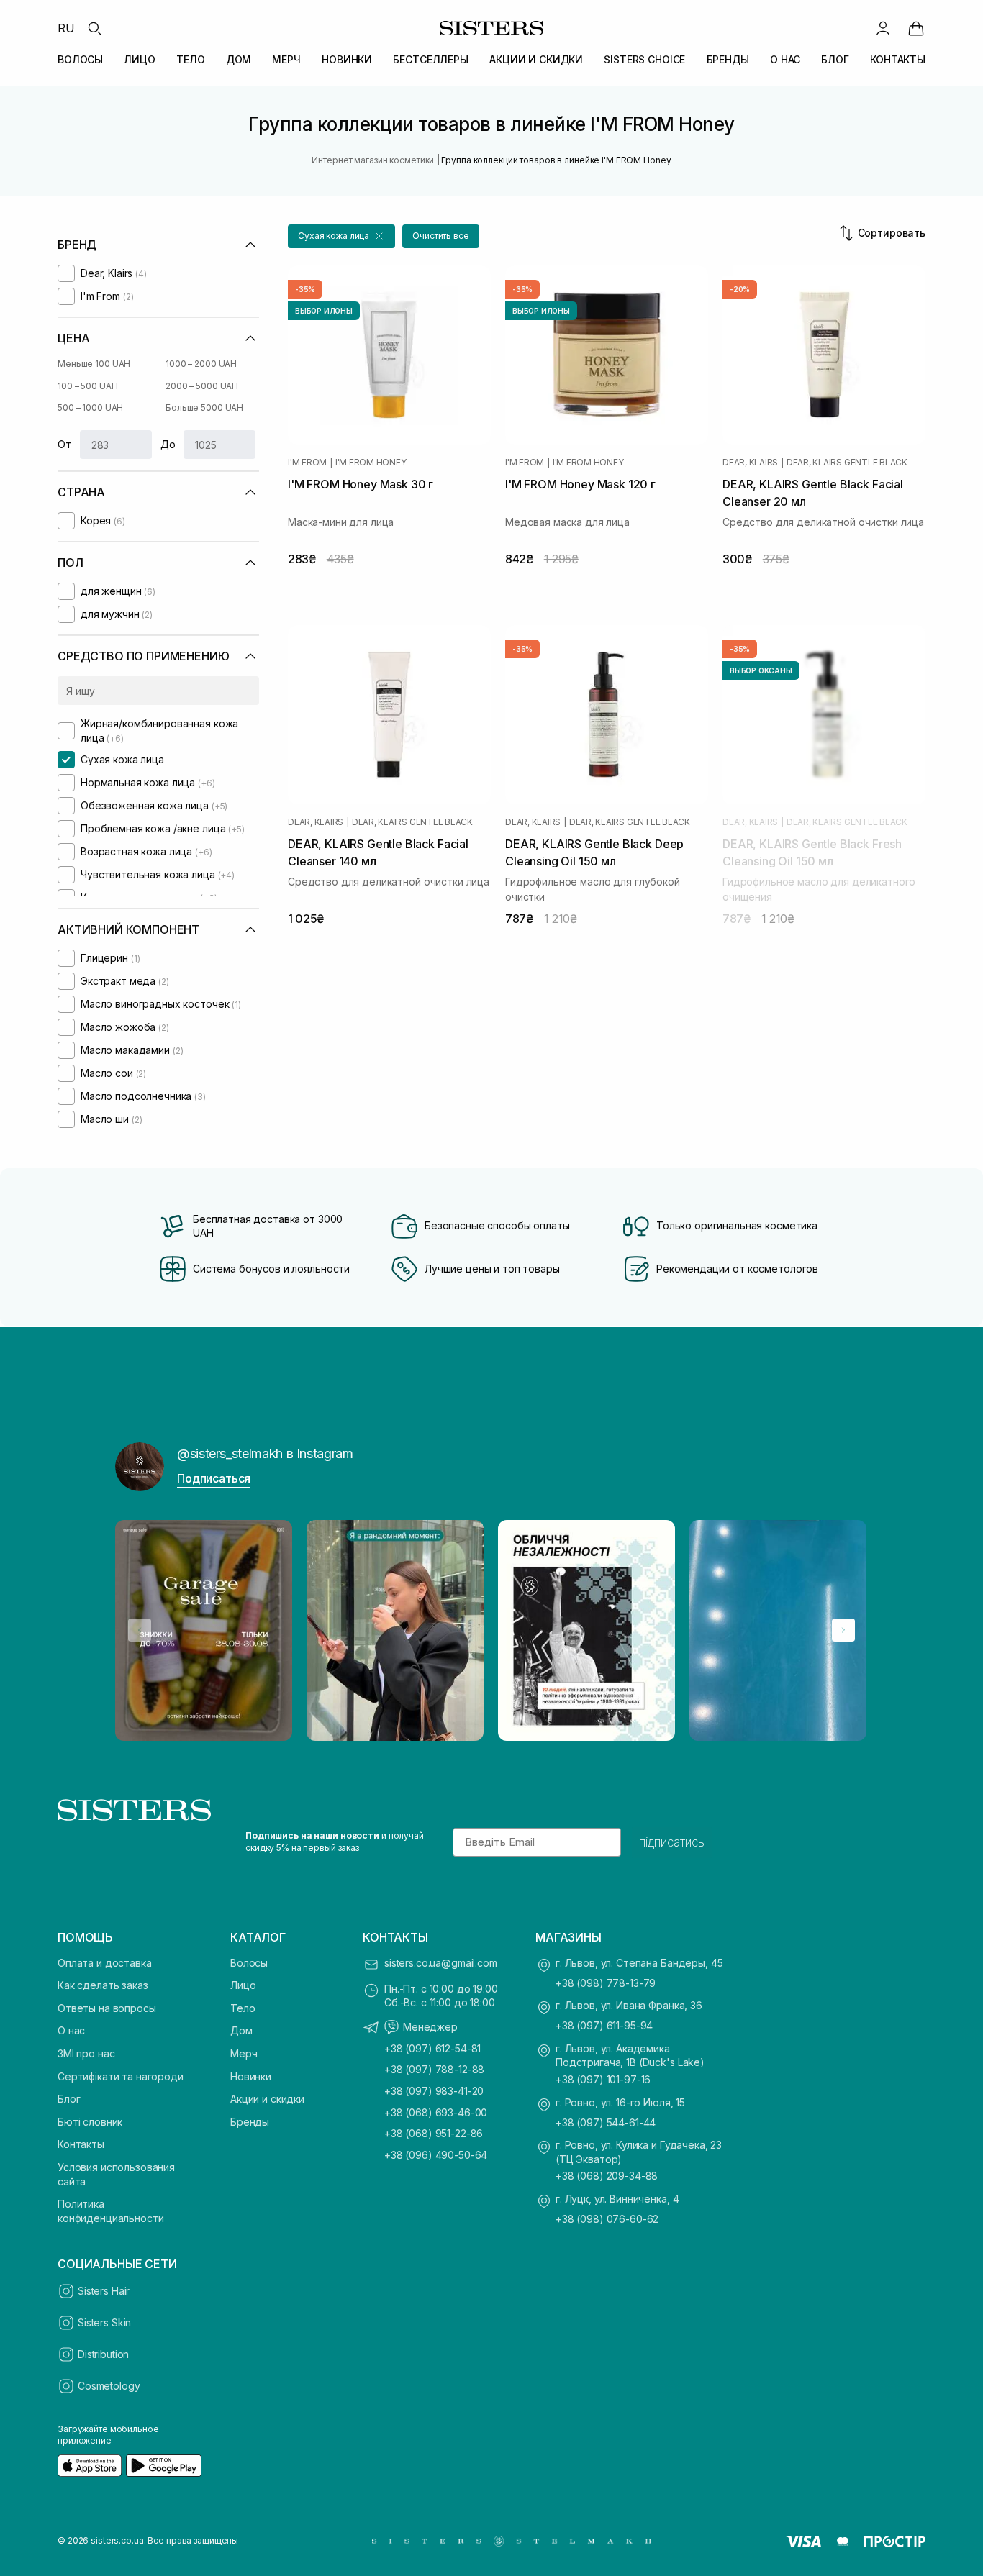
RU (66, 28)
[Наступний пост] (843, 1630)
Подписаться (214, 1478)
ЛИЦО (139, 59)
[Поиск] (94, 28)
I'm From (307, 463)
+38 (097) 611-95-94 (604, 2025)
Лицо (243, 1985)
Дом (241, 2030)
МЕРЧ (286, 59)
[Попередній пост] (140, 1630)
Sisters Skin (104, 2322)
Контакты (81, 2144)
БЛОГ (835, 59)
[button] (341, 236)
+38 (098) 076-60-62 (607, 2219)
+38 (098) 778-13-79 (606, 1983)
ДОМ (239, 59)
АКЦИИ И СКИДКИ (536, 59)
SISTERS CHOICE (644, 59)
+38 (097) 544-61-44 (606, 2122)
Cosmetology (109, 2386)
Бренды (250, 2122)
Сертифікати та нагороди (121, 2076)
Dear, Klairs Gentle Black (847, 463)
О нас (71, 2030)
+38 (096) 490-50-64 (436, 2155)
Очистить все (441, 236)
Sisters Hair (104, 2291)
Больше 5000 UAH (204, 408)
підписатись (672, 1842)
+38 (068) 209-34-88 (607, 2176)
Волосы (249, 1963)
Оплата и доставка (105, 1963)
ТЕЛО (190, 59)
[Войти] (883, 28)
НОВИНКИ (347, 59)
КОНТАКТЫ (898, 59)
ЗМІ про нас (86, 2053)
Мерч (244, 2053)
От (64, 444)
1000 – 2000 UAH (201, 364)
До (168, 444)
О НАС (785, 59)
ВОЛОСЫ (80, 59)
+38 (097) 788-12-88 (434, 2069)
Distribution (103, 2354)
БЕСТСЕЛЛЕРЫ (430, 59)
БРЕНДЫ (728, 59)
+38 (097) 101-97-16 (603, 2079)
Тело (243, 2008)
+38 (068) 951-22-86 (434, 2133)
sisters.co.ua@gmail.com (441, 1963)
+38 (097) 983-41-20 (434, 2091)
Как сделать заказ (103, 1985)
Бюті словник (90, 2122)
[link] (916, 28)
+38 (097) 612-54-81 (432, 2048)
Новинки (251, 2076)
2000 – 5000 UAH (202, 386)
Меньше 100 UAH (94, 364)
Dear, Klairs (750, 463)
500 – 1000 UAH (90, 408)
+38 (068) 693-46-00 (436, 2112)
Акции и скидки (267, 2099)
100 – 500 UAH (87, 386)
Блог (69, 2099)
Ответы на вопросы (107, 2008)
